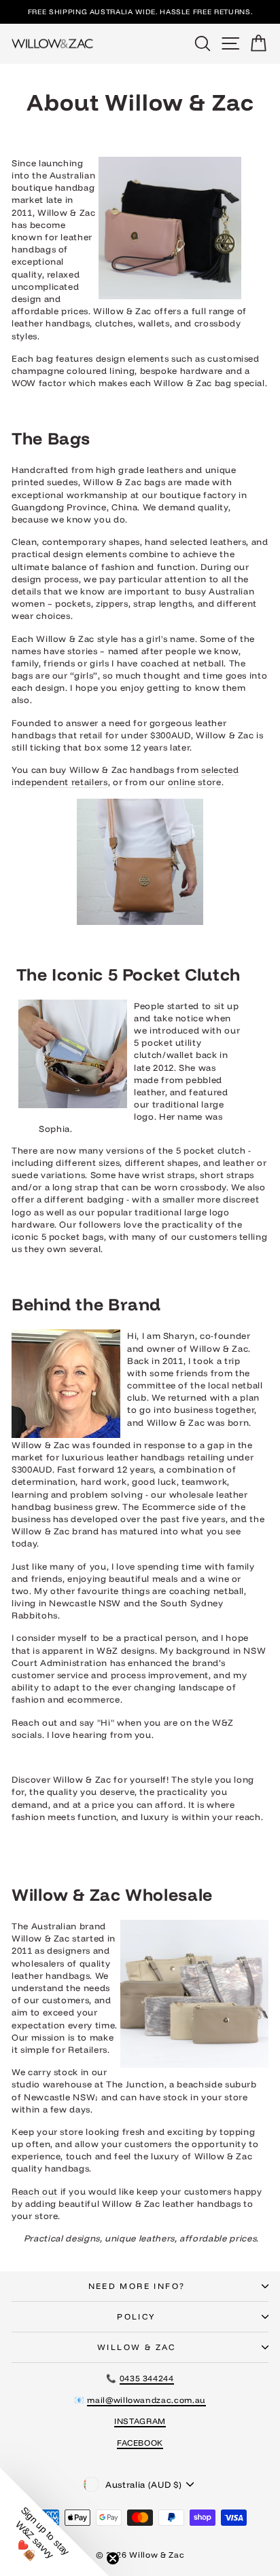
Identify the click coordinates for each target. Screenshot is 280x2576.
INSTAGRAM (140, 2421)
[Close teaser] (113, 2558)
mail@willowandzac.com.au (146, 2400)
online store (195, 782)
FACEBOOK (140, 2443)
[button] (54, 2522)
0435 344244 (147, 2378)
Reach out (35, 2191)
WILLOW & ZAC (137, 2347)
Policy (136, 2316)
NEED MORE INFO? (137, 2286)
